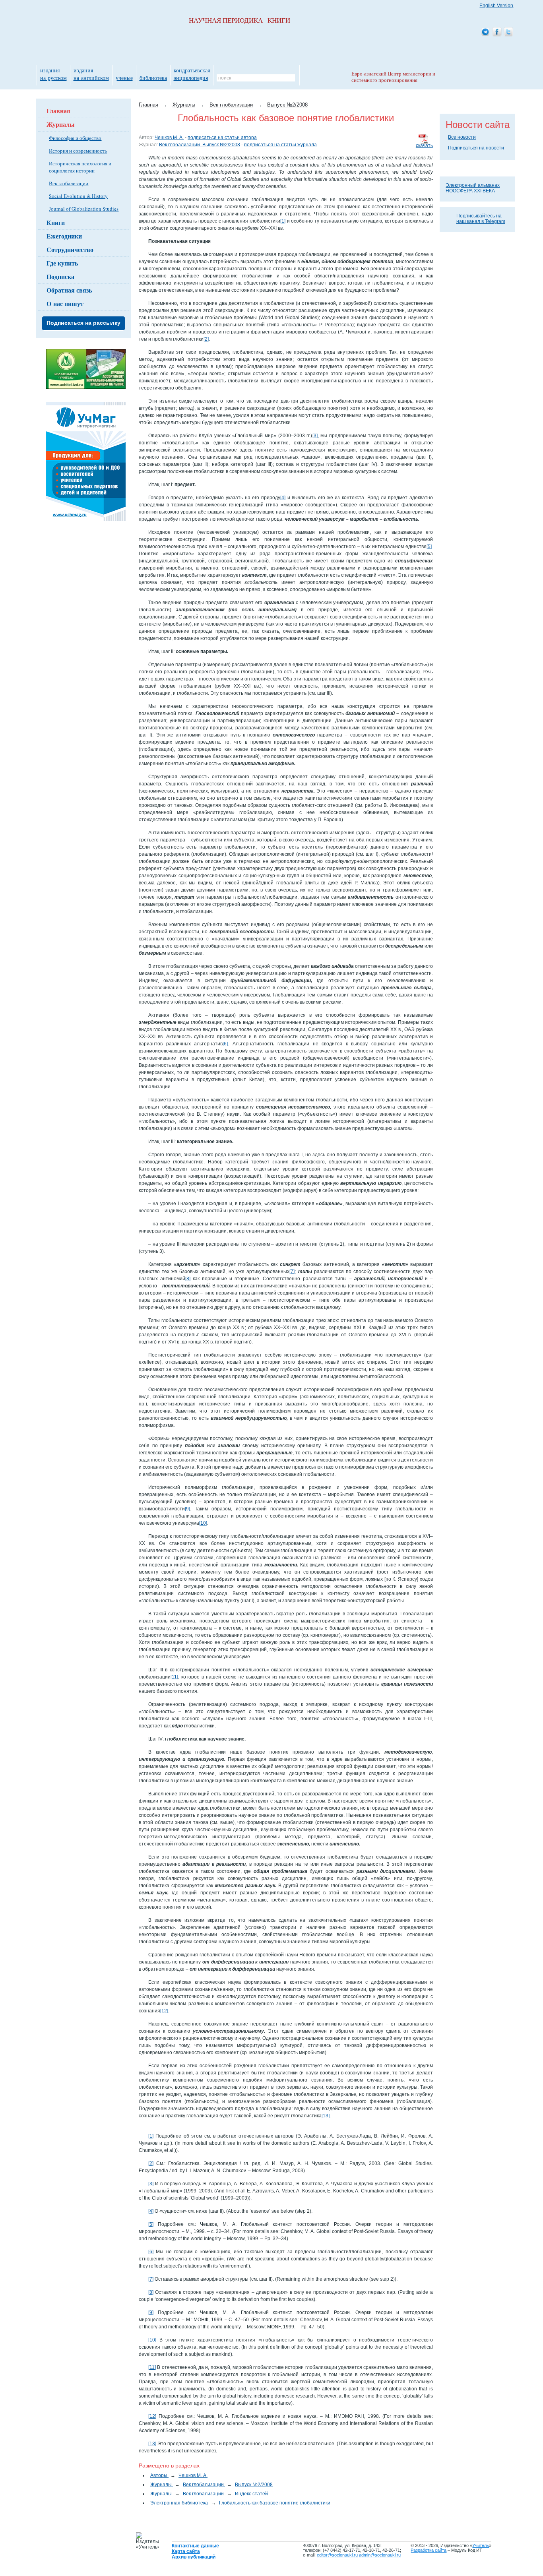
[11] (174, 1677)
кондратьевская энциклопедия (192, 74)
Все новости (462, 137)
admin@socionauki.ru (380, 2555)
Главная (58, 111)
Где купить (62, 263)
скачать (424, 145)
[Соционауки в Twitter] (508, 32)
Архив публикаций (194, 2557)
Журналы (61, 124)
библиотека (153, 78)
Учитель (481, 2545)
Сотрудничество (70, 249)
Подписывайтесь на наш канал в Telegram (481, 219)
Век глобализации (69, 183)
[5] (429, 547)
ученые (124, 78)
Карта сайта (186, 2551)
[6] (225, 1044)
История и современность (78, 151)
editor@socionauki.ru (337, 2555)
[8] (188, 1279)
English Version (496, 6)
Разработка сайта (429, 2550)
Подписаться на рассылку (83, 323)
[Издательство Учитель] (86, 387)
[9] (187, 1509)
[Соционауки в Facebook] (497, 32)
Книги (56, 222)
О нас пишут (65, 303)
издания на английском (91, 74)
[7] (292, 1272)
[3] (315, 436)
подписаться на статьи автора (222, 138)
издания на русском (53, 74)
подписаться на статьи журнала (280, 145)
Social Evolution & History (78, 196)
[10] (203, 1523)
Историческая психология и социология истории (80, 167)
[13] (326, 2116)
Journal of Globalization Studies (84, 209)
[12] (164, 2011)
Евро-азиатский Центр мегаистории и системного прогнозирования (393, 77)
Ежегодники (64, 236)
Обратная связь (69, 290)
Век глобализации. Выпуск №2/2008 (200, 145)
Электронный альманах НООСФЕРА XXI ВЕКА (473, 188)
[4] (283, 498)
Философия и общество (75, 138)
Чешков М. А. (169, 138)
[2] (206, 339)
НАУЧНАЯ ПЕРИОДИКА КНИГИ (240, 20)
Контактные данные (195, 2546)
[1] (283, 221)
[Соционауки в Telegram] (485, 32)
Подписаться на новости (476, 148)
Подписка (60, 276)
